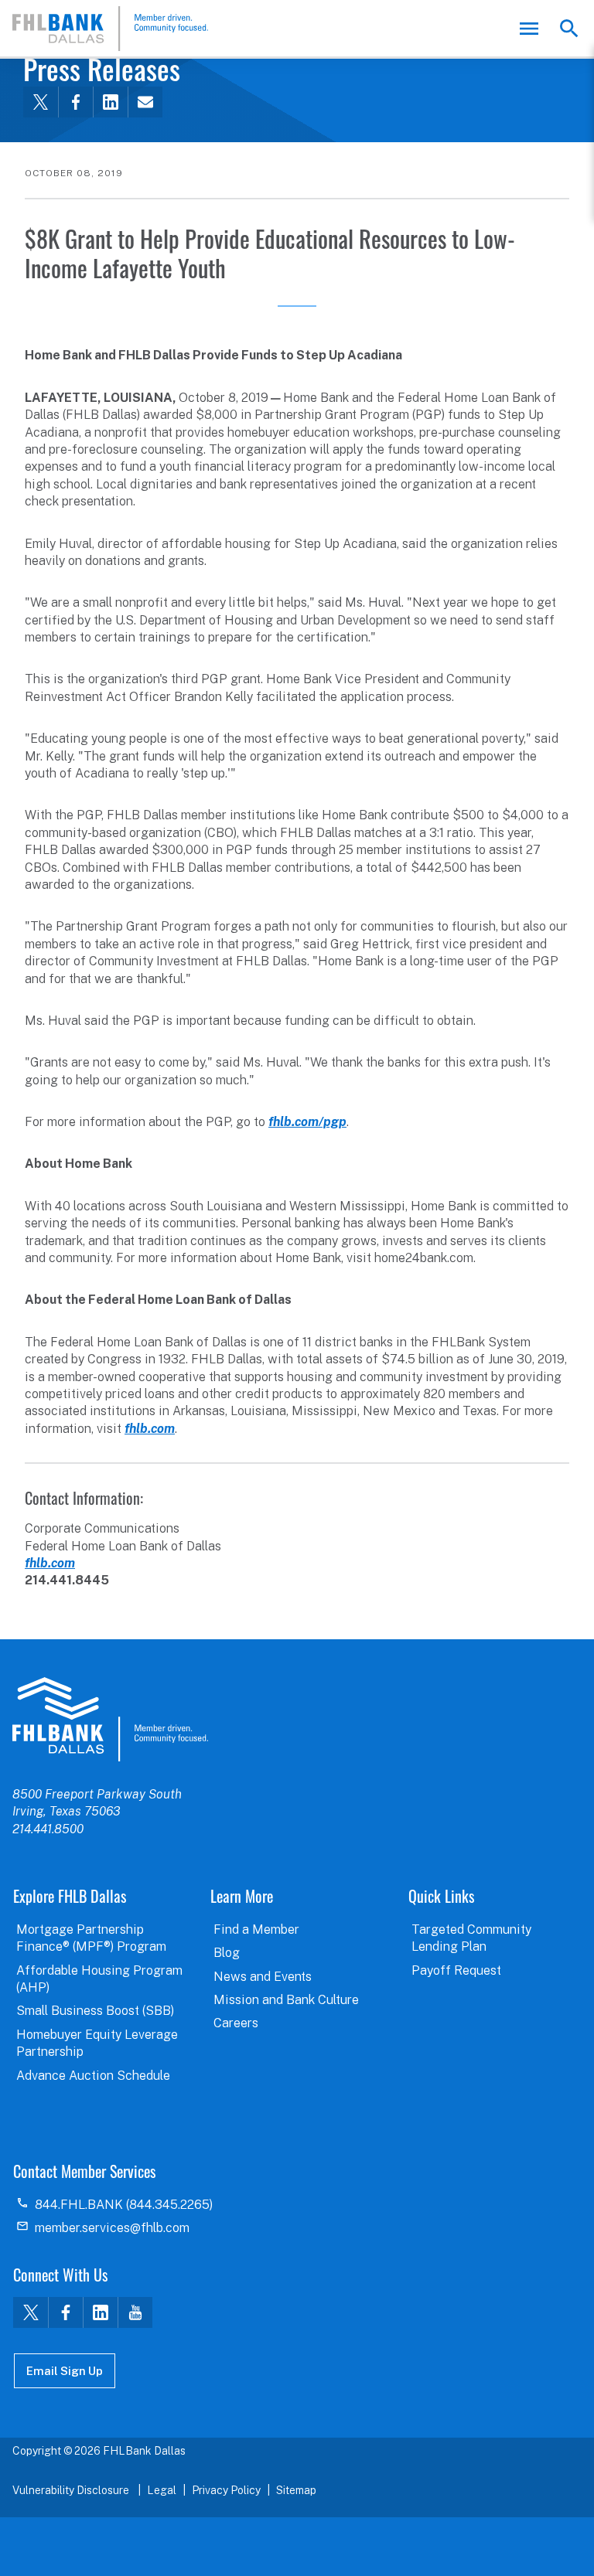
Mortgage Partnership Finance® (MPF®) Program (91, 1938)
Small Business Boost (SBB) (95, 2011)
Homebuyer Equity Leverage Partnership (97, 2043)
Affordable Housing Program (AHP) (99, 1979)
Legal (162, 2490)
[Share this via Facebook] (75, 102)
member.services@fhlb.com (112, 2228)
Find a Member (256, 1929)
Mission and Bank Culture (286, 2000)
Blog (227, 1953)
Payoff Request (456, 1970)
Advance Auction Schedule (93, 2076)
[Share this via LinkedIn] (110, 102)
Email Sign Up (65, 2371)
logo (110, 1719)
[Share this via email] (145, 102)
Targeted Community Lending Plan (471, 1938)
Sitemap (296, 2490)
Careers (236, 2023)
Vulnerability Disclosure (72, 2490)
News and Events (263, 1977)
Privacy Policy (226, 2490)
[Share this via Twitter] (41, 102)
